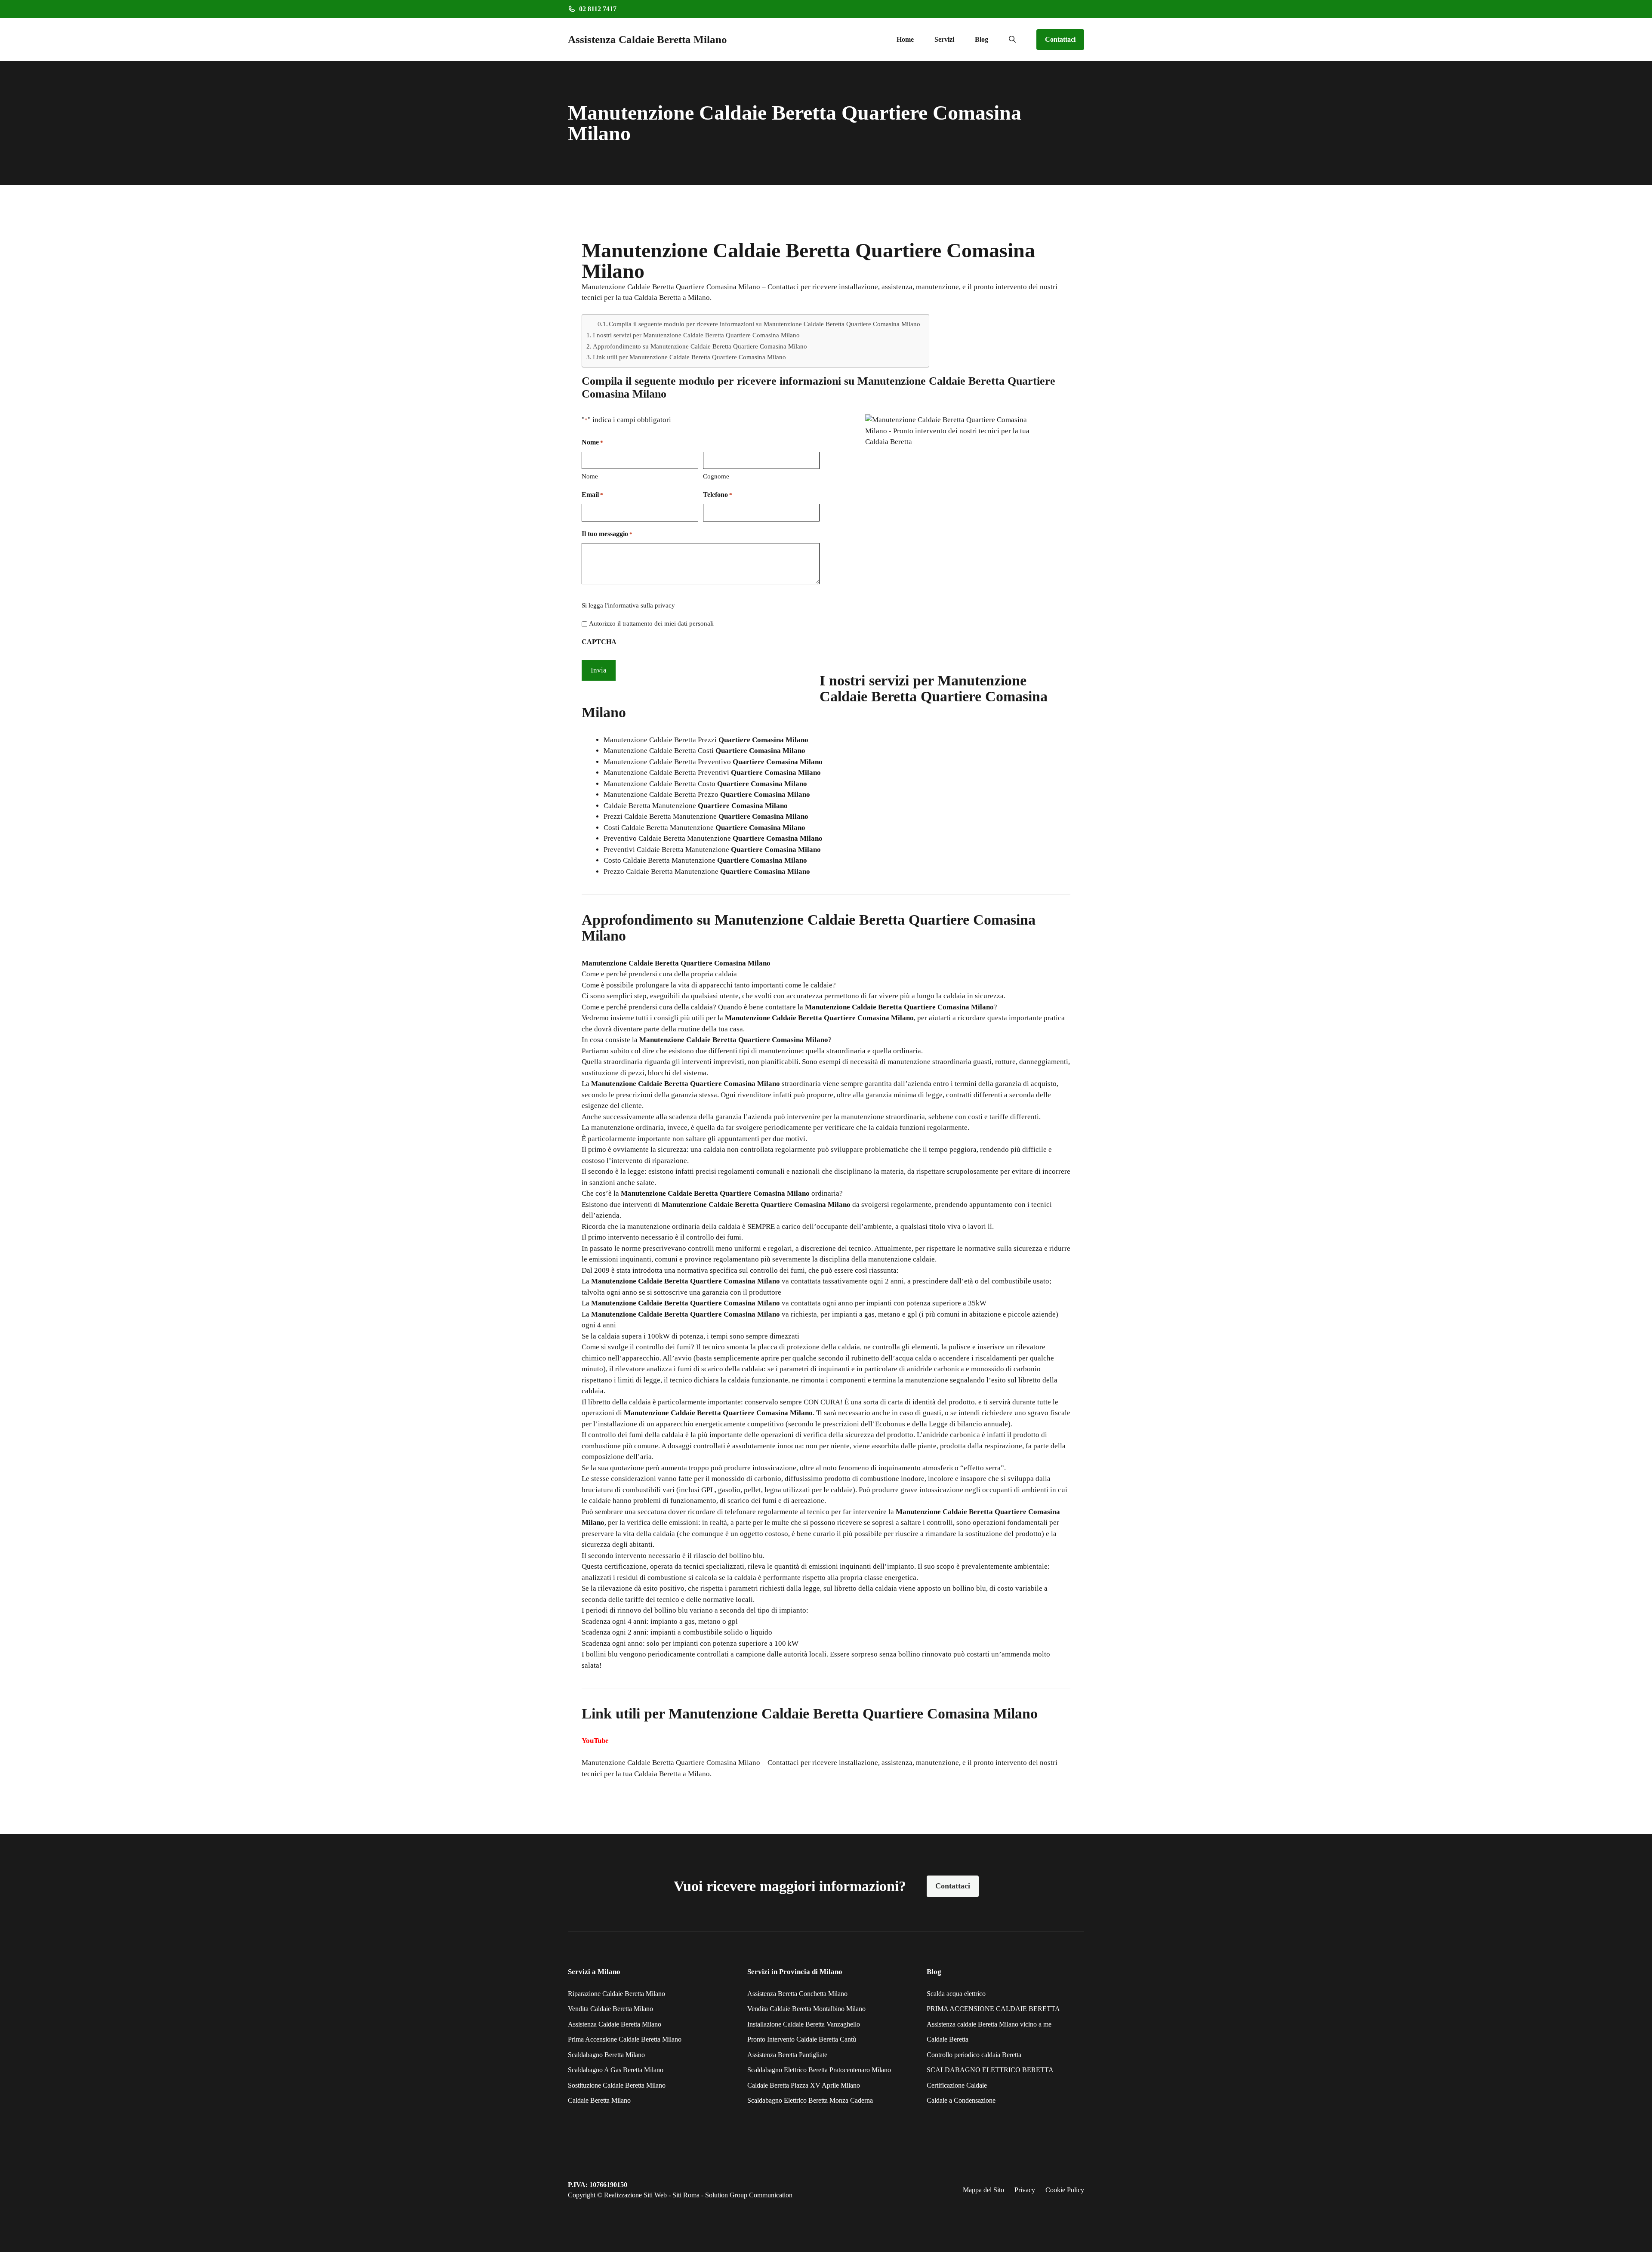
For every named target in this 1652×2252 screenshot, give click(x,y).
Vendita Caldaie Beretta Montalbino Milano (806, 2009)
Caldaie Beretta (948, 2039)
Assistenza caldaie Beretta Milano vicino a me (989, 2024)
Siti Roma (686, 2195)
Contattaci (1060, 39)
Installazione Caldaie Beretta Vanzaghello (804, 2024)
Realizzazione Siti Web (635, 2195)
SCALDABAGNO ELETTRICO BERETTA (990, 2070)
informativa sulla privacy (641, 605)
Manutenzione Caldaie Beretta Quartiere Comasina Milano (671, 1763)
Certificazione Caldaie (957, 2085)
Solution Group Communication (749, 2195)
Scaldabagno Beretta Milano (606, 2055)
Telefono (718, 495)
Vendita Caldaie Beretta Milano (610, 2009)
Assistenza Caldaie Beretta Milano (647, 39)
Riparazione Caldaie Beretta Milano (616, 1994)
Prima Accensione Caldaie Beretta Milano (625, 2039)
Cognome (716, 476)
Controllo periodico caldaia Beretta (974, 2055)
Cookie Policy (1065, 2190)
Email (592, 495)
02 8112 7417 (598, 9)
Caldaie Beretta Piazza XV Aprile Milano (804, 2085)
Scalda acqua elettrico (956, 1994)
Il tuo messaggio (607, 534)
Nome (590, 476)
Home (905, 39)
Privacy (1025, 2190)
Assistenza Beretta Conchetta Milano (797, 1994)
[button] (1012, 40)
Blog (982, 39)
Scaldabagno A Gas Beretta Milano (616, 2070)
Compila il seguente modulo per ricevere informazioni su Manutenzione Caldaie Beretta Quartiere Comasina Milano (764, 324)
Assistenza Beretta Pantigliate (787, 2055)
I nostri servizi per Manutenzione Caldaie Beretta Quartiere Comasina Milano (696, 335)
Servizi (944, 39)
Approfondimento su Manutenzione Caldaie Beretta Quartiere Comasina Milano (700, 346)
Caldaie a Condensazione (961, 2100)
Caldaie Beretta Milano (599, 2100)
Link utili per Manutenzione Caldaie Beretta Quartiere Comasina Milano (689, 357)
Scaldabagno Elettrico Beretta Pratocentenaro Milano (819, 2070)
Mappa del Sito (983, 2190)
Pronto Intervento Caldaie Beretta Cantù (802, 2039)
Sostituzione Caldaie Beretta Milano (617, 2085)
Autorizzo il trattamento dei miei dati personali (651, 623)
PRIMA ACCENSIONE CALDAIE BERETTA (993, 2009)
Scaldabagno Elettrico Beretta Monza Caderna (810, 2100)
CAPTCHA (599, 642)
